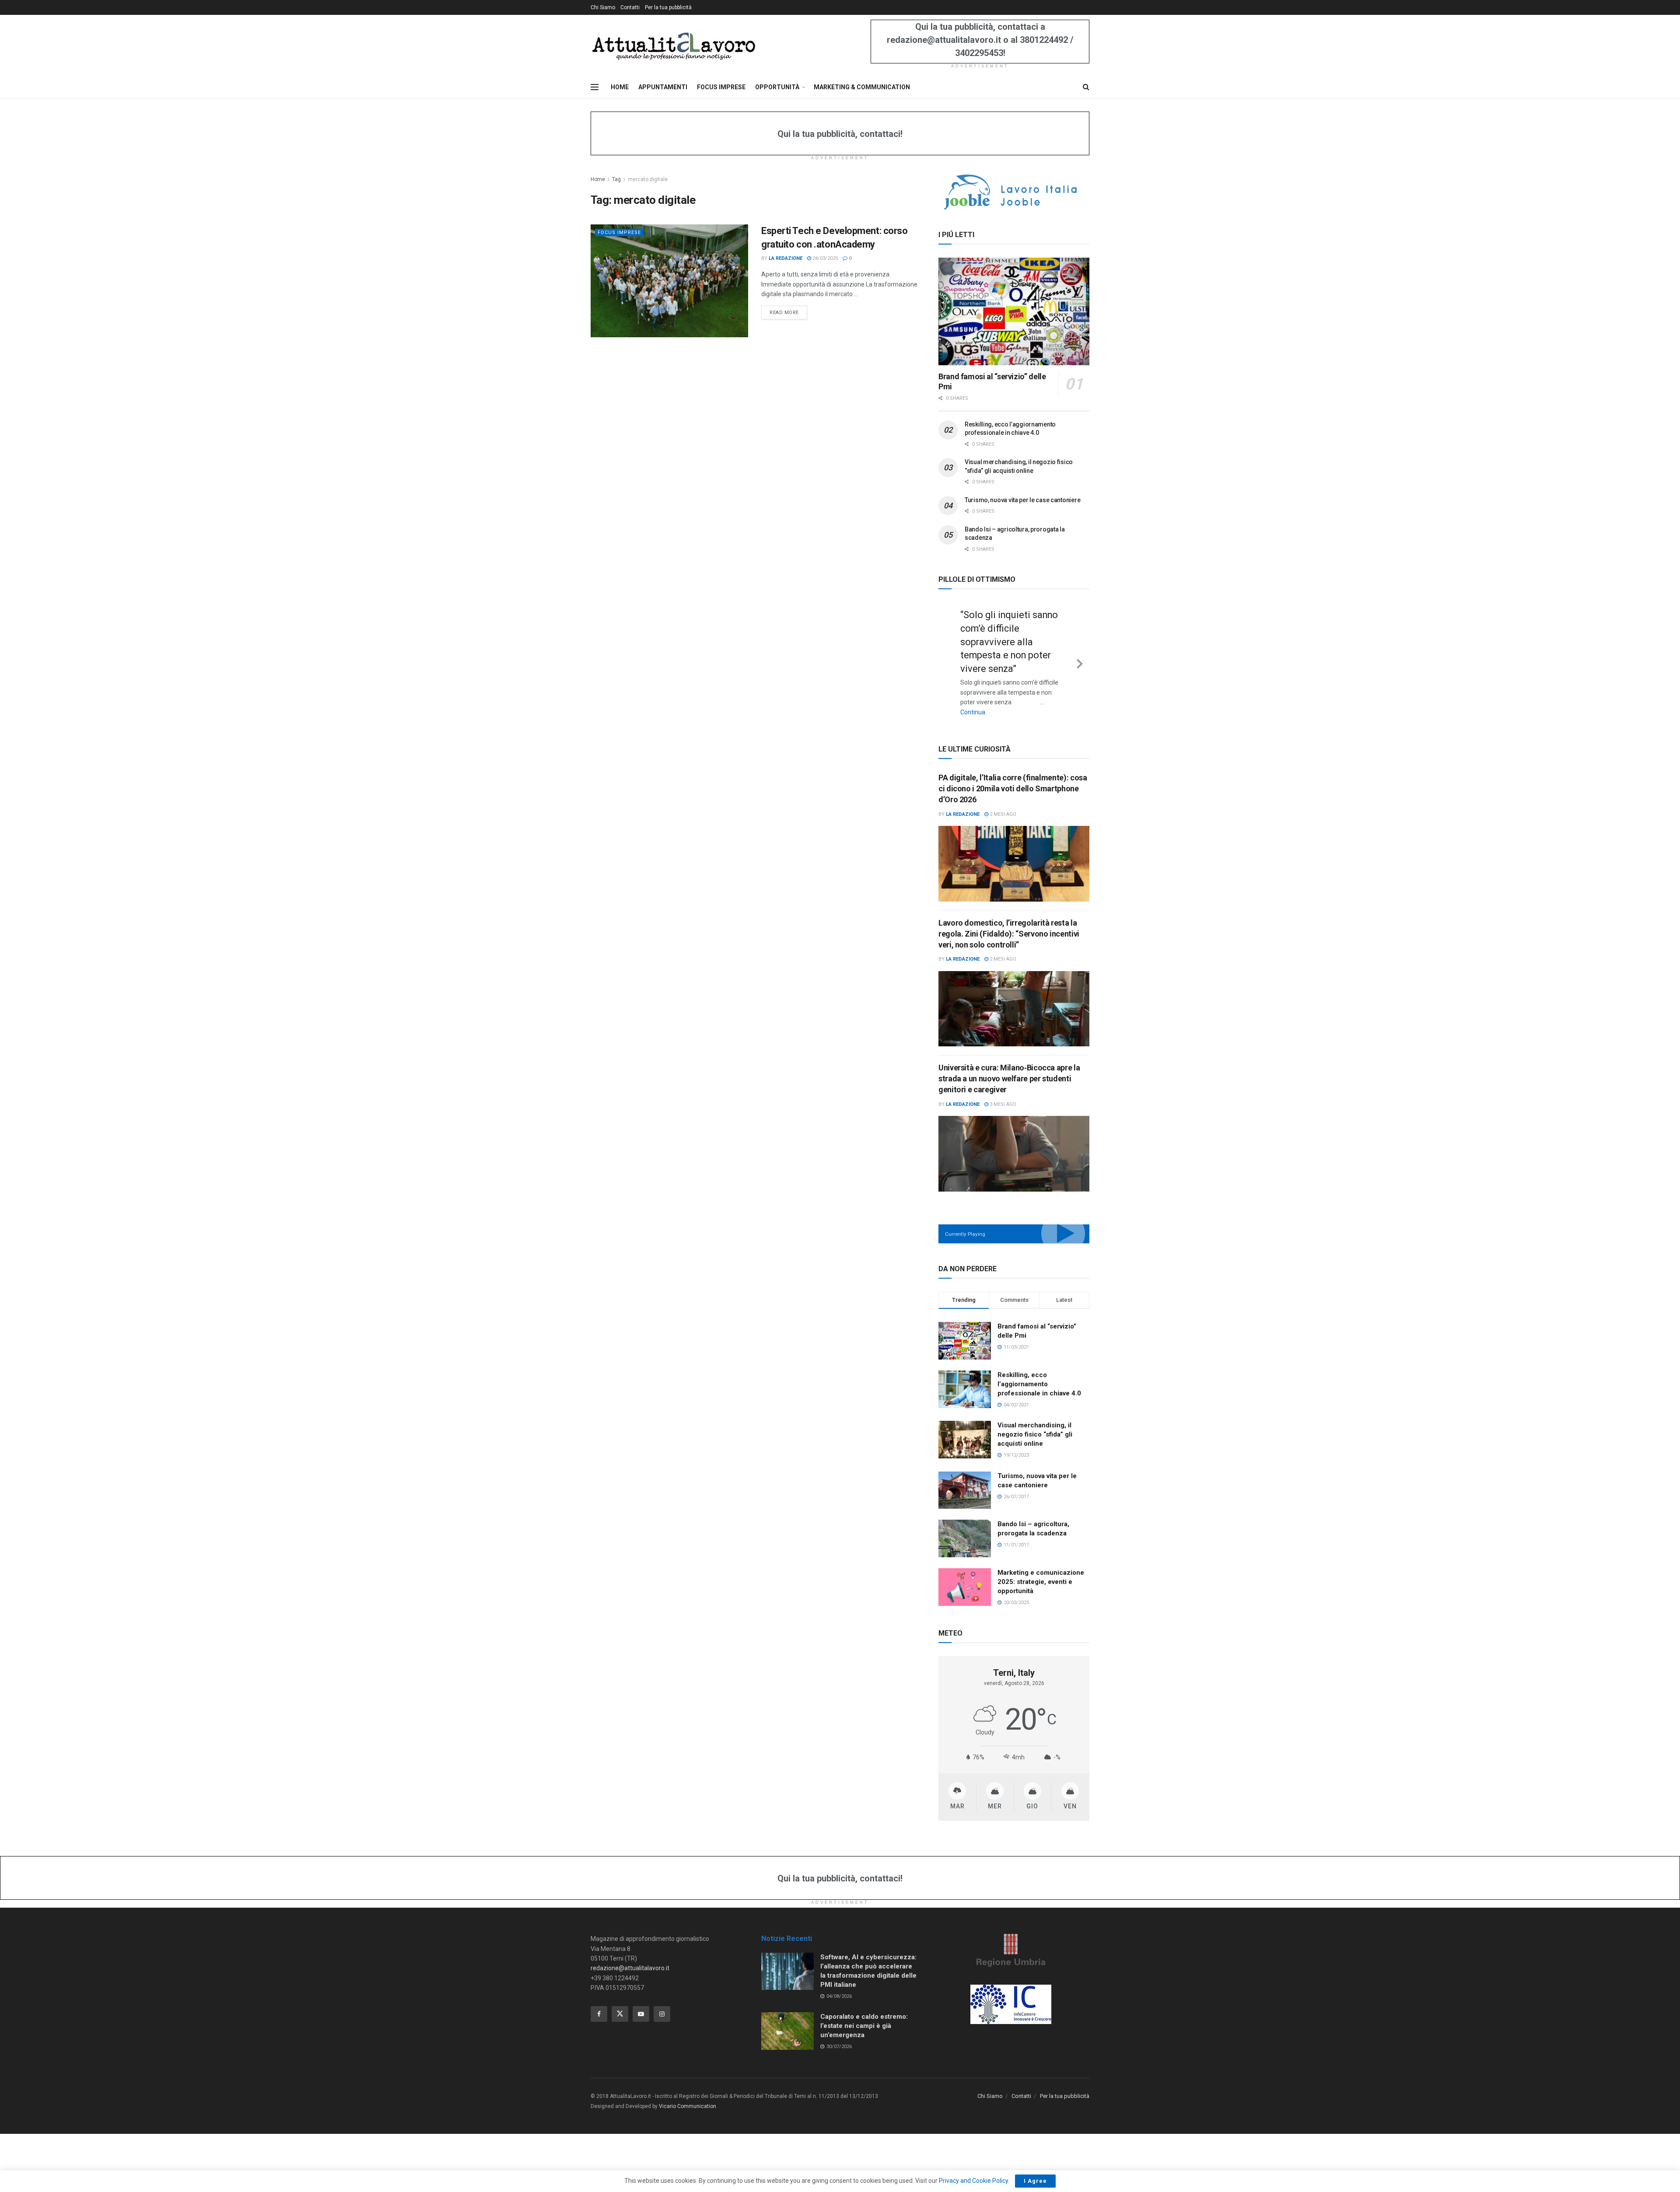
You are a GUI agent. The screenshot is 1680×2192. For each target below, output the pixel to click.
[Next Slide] (1080, 655)
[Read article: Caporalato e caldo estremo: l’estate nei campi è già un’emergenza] (787, 2017)
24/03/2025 (824, 258)
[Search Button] (1086, 87)
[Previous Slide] (948, 655)
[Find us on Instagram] (662, 2000)
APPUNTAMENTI (663, 87)
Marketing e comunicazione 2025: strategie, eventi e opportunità (1041, 1568)
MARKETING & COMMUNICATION (862, 87)
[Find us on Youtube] (641, 2000)
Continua (999, 699)
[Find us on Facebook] (599, 2000)
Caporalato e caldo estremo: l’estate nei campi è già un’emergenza (864, 2011)
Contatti (630, 7)
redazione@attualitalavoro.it (630, 1954)
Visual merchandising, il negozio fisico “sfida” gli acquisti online (1035, 1420)
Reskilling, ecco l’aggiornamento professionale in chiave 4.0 (1039, 1370)
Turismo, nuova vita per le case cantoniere (1022, 500)
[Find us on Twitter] (620, 2000)
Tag (616, 179)
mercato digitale (648, 179)
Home (598, 179)
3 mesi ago (1002, 1090)
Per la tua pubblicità (668, 7)
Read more (788, 312)
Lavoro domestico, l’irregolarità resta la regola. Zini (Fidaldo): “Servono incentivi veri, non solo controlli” (1009, 919)
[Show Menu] (595, 87)
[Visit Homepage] (674, 45)
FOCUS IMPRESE (721, 87)
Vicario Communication (688, 2092)
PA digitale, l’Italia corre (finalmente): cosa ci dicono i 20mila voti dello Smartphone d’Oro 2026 (1013, 774)
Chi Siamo (603, 7)
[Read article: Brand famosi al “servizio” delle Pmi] (1014, 312)
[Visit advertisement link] (1014, 192)
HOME (620, 87)
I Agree (1035, 2181)
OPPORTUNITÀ (777, 87)
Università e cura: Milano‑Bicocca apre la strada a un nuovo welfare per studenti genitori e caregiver (1009, 1064)
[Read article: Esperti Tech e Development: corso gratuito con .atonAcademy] (669, 281)
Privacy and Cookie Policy (973, 2181)
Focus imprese (619, 232)
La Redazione (786, 258)
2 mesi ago (1002, 800)
